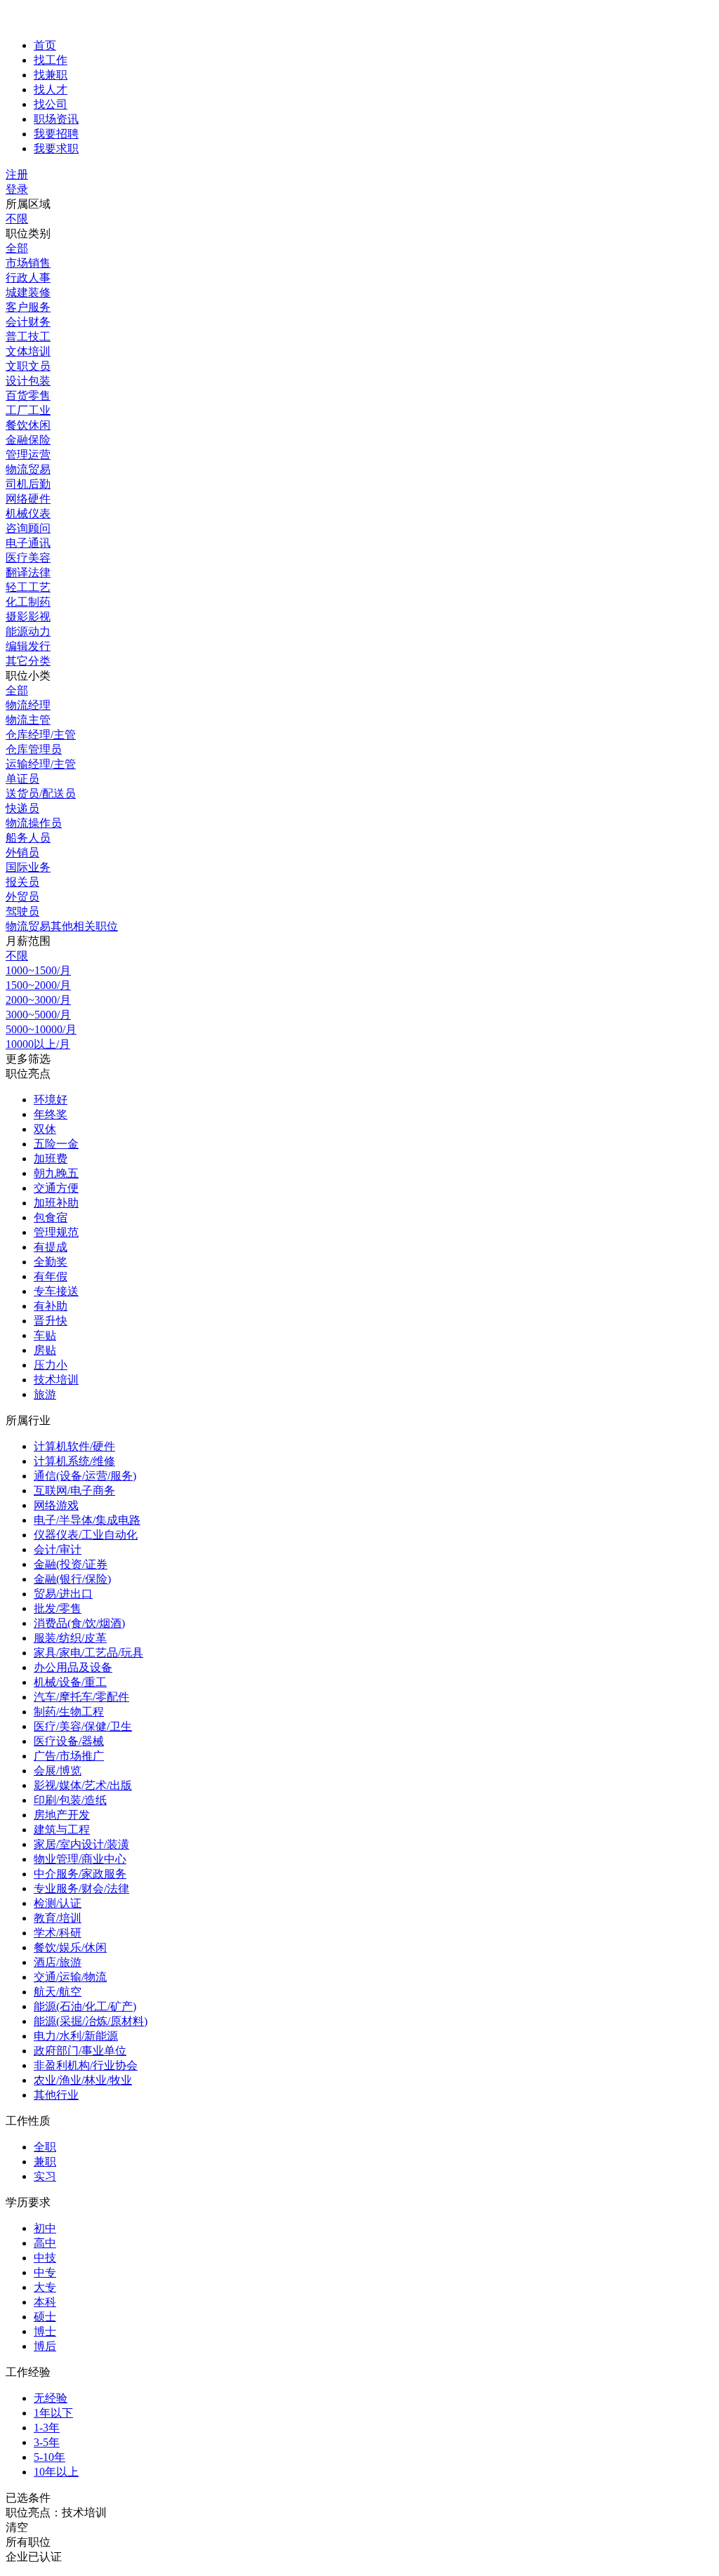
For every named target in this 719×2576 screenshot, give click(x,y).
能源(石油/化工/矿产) (85, 2006)
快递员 (22, 808)
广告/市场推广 (69, 1756)
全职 (45, 2147)
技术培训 (56, 1380)
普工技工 (28, 337)
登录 (17, 189)
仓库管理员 (34, 749)
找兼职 (51, 75)
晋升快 (51, 1321)
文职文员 (28, 366)
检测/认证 (58, 1903)
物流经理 (28, 705)
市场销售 (28, 263)
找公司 (51, 104)
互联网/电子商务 (74, 1491)
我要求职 (56, 148)
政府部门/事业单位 (80, 2051)
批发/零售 (58, 1608)
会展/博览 (58, 1771)
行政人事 (28, 278)
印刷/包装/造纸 (70, 1800)
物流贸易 (28, 469)
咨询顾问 (28, 528)
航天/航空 (58, 1992)
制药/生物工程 (69, 1712)
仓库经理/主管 (41, 735)
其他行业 (56, 2095)
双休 (45, 1129)
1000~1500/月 (38, 970)
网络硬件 (28, 499)
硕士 (45, 2317)
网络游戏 (56, 1505)
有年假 (51, 1276)
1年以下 (53, 2413)
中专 (45, 2272)
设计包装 (28, 381)
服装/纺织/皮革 (70, 1638)
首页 (45, 45)
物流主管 (28, 720)
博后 (45, 2346)
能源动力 (28, 631)
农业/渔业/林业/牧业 (83, 2080)
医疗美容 (28, 558)
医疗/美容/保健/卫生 (83, 1726)
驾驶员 (22, 911)
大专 (45, 2287)
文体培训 (28, 351)
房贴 (45, 1350)
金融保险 (28, 440)
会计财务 (28, 322)
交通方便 (56, 1188)
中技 (45, 2258)
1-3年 (47, 2428)
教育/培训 (58, 1918)
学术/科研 (58, 1933)
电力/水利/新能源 (76, 2036)
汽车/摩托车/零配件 (81, 1697)
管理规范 (56, 1232)
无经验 (51, 2398)
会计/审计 (58, 1549)
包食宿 (51, 1217)
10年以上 (56, 2472)
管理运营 (28, 454)
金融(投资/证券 (71, 1564)
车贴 (45, 1335)
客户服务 (28, 307)
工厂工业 (28, 410)
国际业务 (28, 867)
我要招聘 (56, 134)
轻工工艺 (28, 587)
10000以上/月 (38, 1044)
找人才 (51, 89)
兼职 (45, 2162)
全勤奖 (51, 1262)
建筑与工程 (62, 1830)
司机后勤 (28, 484)
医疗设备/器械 (69, 1741)
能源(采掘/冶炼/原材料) (91, 2021)
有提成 (51, 1247)
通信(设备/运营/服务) (85, 1476)
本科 (45, 2302)
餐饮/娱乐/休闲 (70, 1947)
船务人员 (28, 838)
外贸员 (22, 897)
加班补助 (56, 1203)
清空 (17, 2527)
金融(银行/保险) (72, 1579)
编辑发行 (28, 646)
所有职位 (28, 2542)
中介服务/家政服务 (80, 1874)
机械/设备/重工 (70, 1682)
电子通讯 (28, 543)
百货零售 (28, 396)
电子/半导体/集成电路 (87, 1520)
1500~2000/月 (38, 985)
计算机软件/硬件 (74, 1446)
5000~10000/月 (41, 1029)
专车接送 (56, 1291)
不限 (17, 219)
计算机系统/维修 (74, 1461)
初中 (45, 2228)
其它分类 (28, 661)
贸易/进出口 (63, 1594)
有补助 (51, 1306)
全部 (17, 248)
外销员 (22, 852)
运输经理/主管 (41, 764)
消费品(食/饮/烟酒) (79, 1623)
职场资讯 (56, 119)
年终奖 (51, 1114)
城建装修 (28, 292)
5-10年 (50, 2457)
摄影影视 (28, 617)
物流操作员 (34, 823)
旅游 (45, 1394)
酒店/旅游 (58, 1962)
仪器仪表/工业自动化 (86, 1535)
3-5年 (47, 2442)
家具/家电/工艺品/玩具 (88, 1653)
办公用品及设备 (73, 1667)
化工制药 (28, 602)
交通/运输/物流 (70, 1977)
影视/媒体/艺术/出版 (83, 1785)
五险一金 (56, 1144)
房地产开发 (62, 1815)
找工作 (51, 60)
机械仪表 (28, 513)
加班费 (51, 1158)
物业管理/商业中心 (80, 1859)
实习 (45, 2176)
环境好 (51, 1100)
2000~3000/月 (38, 1000)
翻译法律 (28, 572)
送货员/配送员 (41, 794)
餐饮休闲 (28, 425)
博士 (45, 2331)
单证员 (22, 779)
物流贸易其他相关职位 (62, 926)
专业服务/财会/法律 (81, 1888)
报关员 (22, 882)
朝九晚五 (56, 1173)
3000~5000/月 (38, 1015)
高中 (45, 2243)
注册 (17, 174)
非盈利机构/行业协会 (86, 2065)
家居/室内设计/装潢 (81, 1844)
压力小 (51, 1365)
